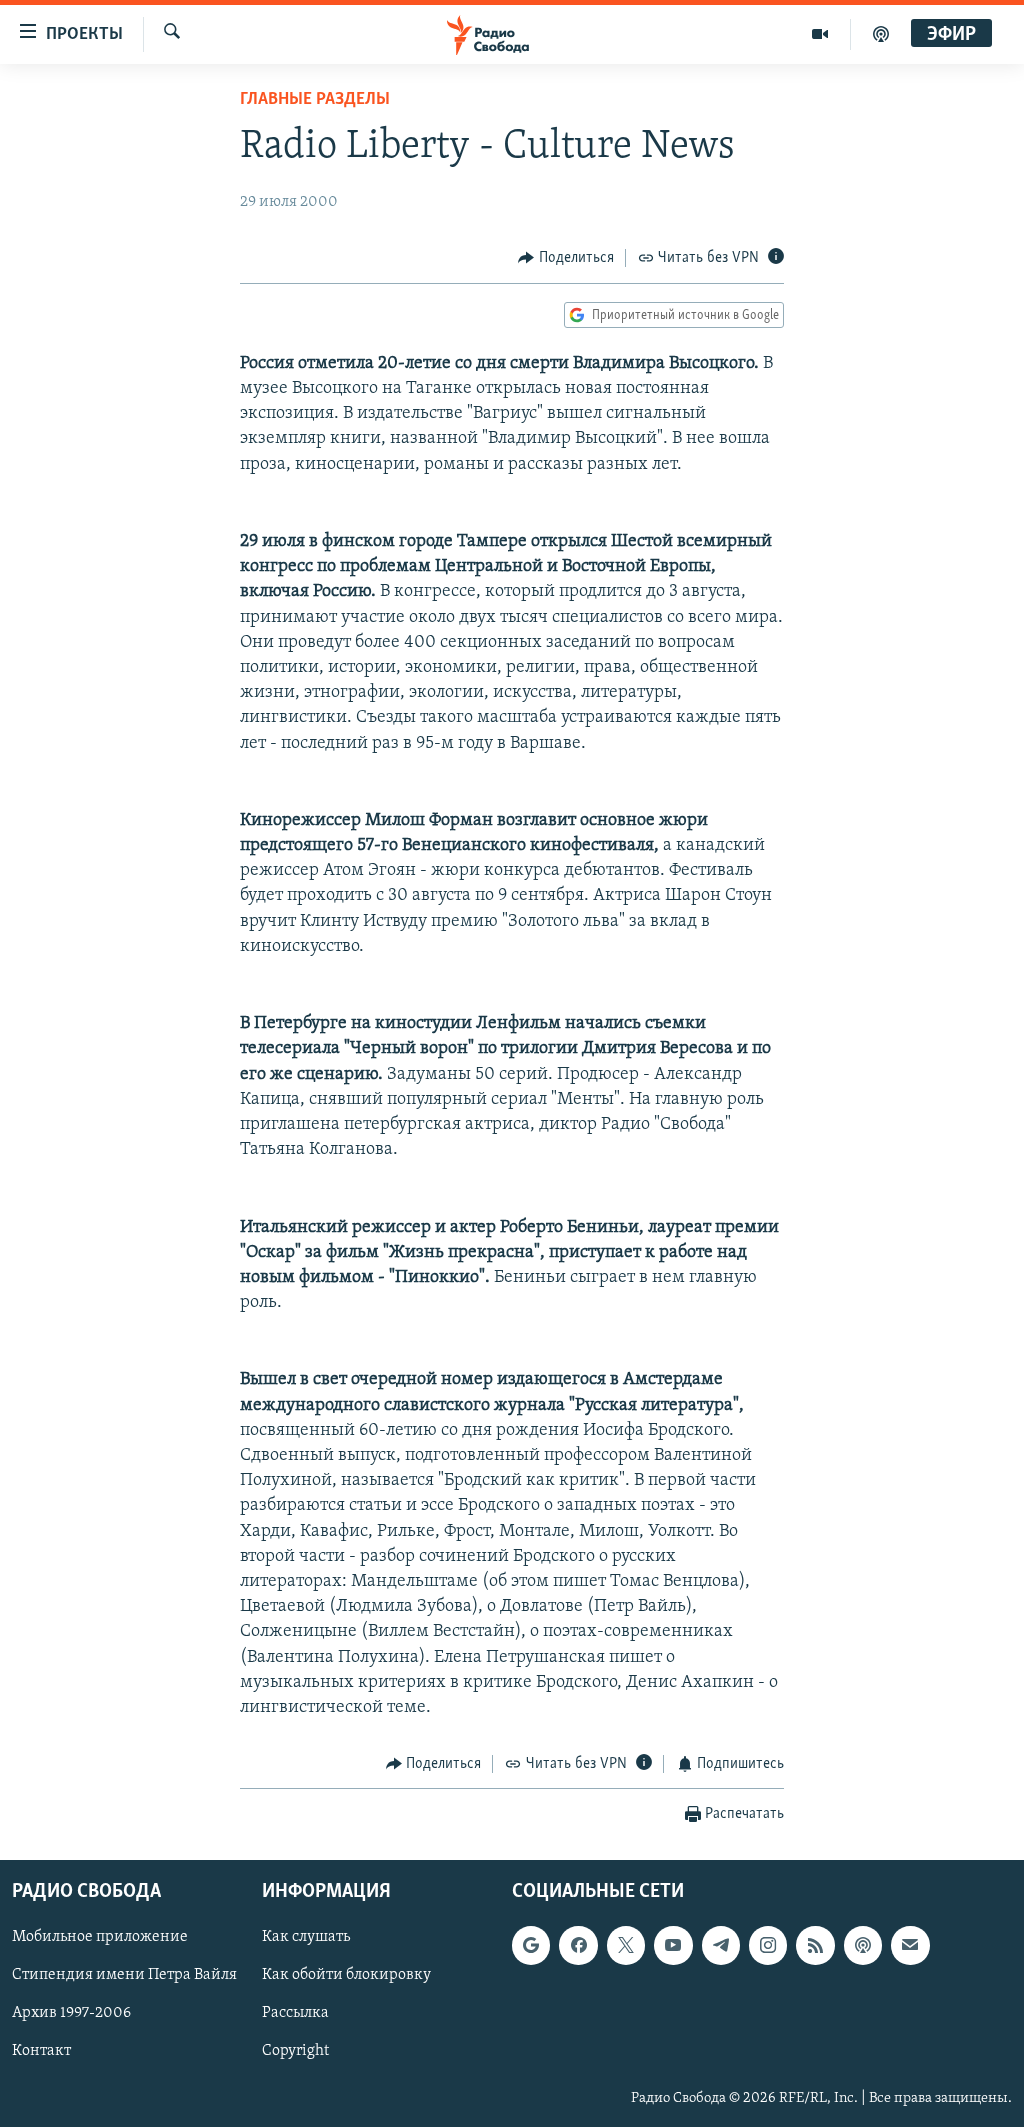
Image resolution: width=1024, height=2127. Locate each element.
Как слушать (306, 1937)
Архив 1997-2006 (71, 2013)
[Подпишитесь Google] (531, 1945)
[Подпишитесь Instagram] (768, 1945)
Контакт (41, 2051)
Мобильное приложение (100, 1937)
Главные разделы (315, 100)
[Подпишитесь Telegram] (721, 1945)
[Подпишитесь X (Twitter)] (626, 1945)
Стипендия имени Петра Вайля (124, 1975)
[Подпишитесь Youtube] (673, 1945)
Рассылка (295, 2013)
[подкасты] (881, 34)
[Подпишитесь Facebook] (578, 1945)
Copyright (295, 2051)
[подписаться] (910, 1945)
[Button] (566, 258)
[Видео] (820, 34)
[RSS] (815, 1945)
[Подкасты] (863, 1945)
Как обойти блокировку (346, 1975)
